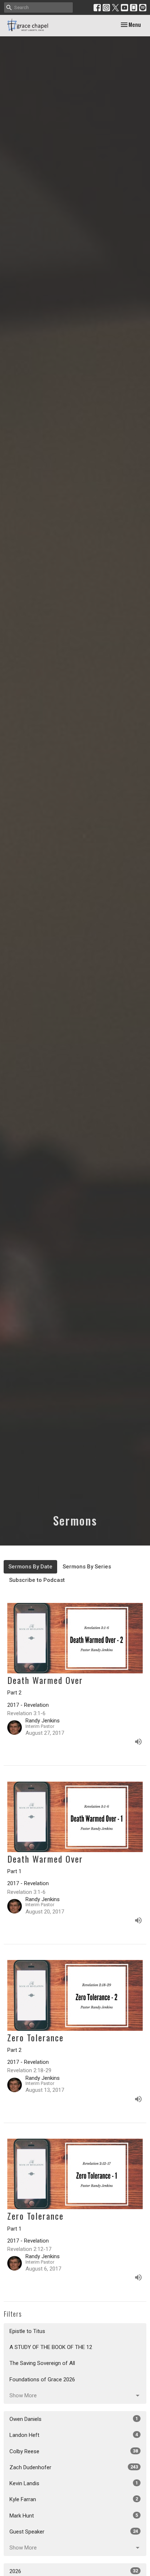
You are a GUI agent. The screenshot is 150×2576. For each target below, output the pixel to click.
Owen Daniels (74, 2419)
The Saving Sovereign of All (42, 2363)
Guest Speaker (74, 2532)
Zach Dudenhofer (74, 2467)
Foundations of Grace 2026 (42, 2379)
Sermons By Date (30, 1567)
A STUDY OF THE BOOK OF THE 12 (51, 2347)
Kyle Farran (74, 2499)
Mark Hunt (74, 2516)
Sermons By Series (87, 1567)
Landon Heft (74, 2435)
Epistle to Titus (27, 2331)
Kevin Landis (74, 2483)
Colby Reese (74, 2451)
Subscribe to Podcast (37, 1580)
